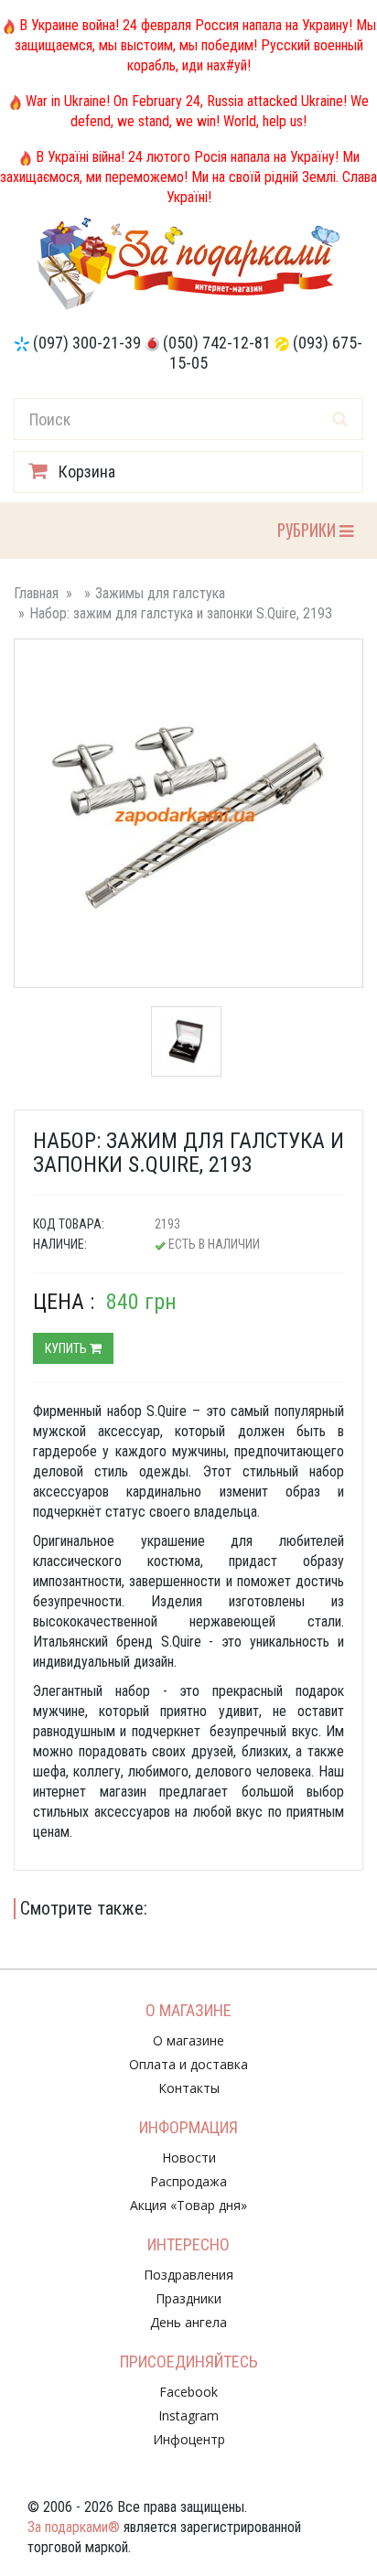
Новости (189, 2157)
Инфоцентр (189, 2439)
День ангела (188, 2322)
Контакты (189, 2088)
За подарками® (74, 2527)
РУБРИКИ (308, 529)
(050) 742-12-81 (217, 343)
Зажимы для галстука (160, 593)
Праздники (188, 2298)
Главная (36, 593)
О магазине (188, 2040)
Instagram (188, 2415)
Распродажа (188, 2181)
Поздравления (188, 2275)
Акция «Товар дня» (188, 2205)
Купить (67, 1348)
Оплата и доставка (188, 2064)
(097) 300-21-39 (87, 343)
